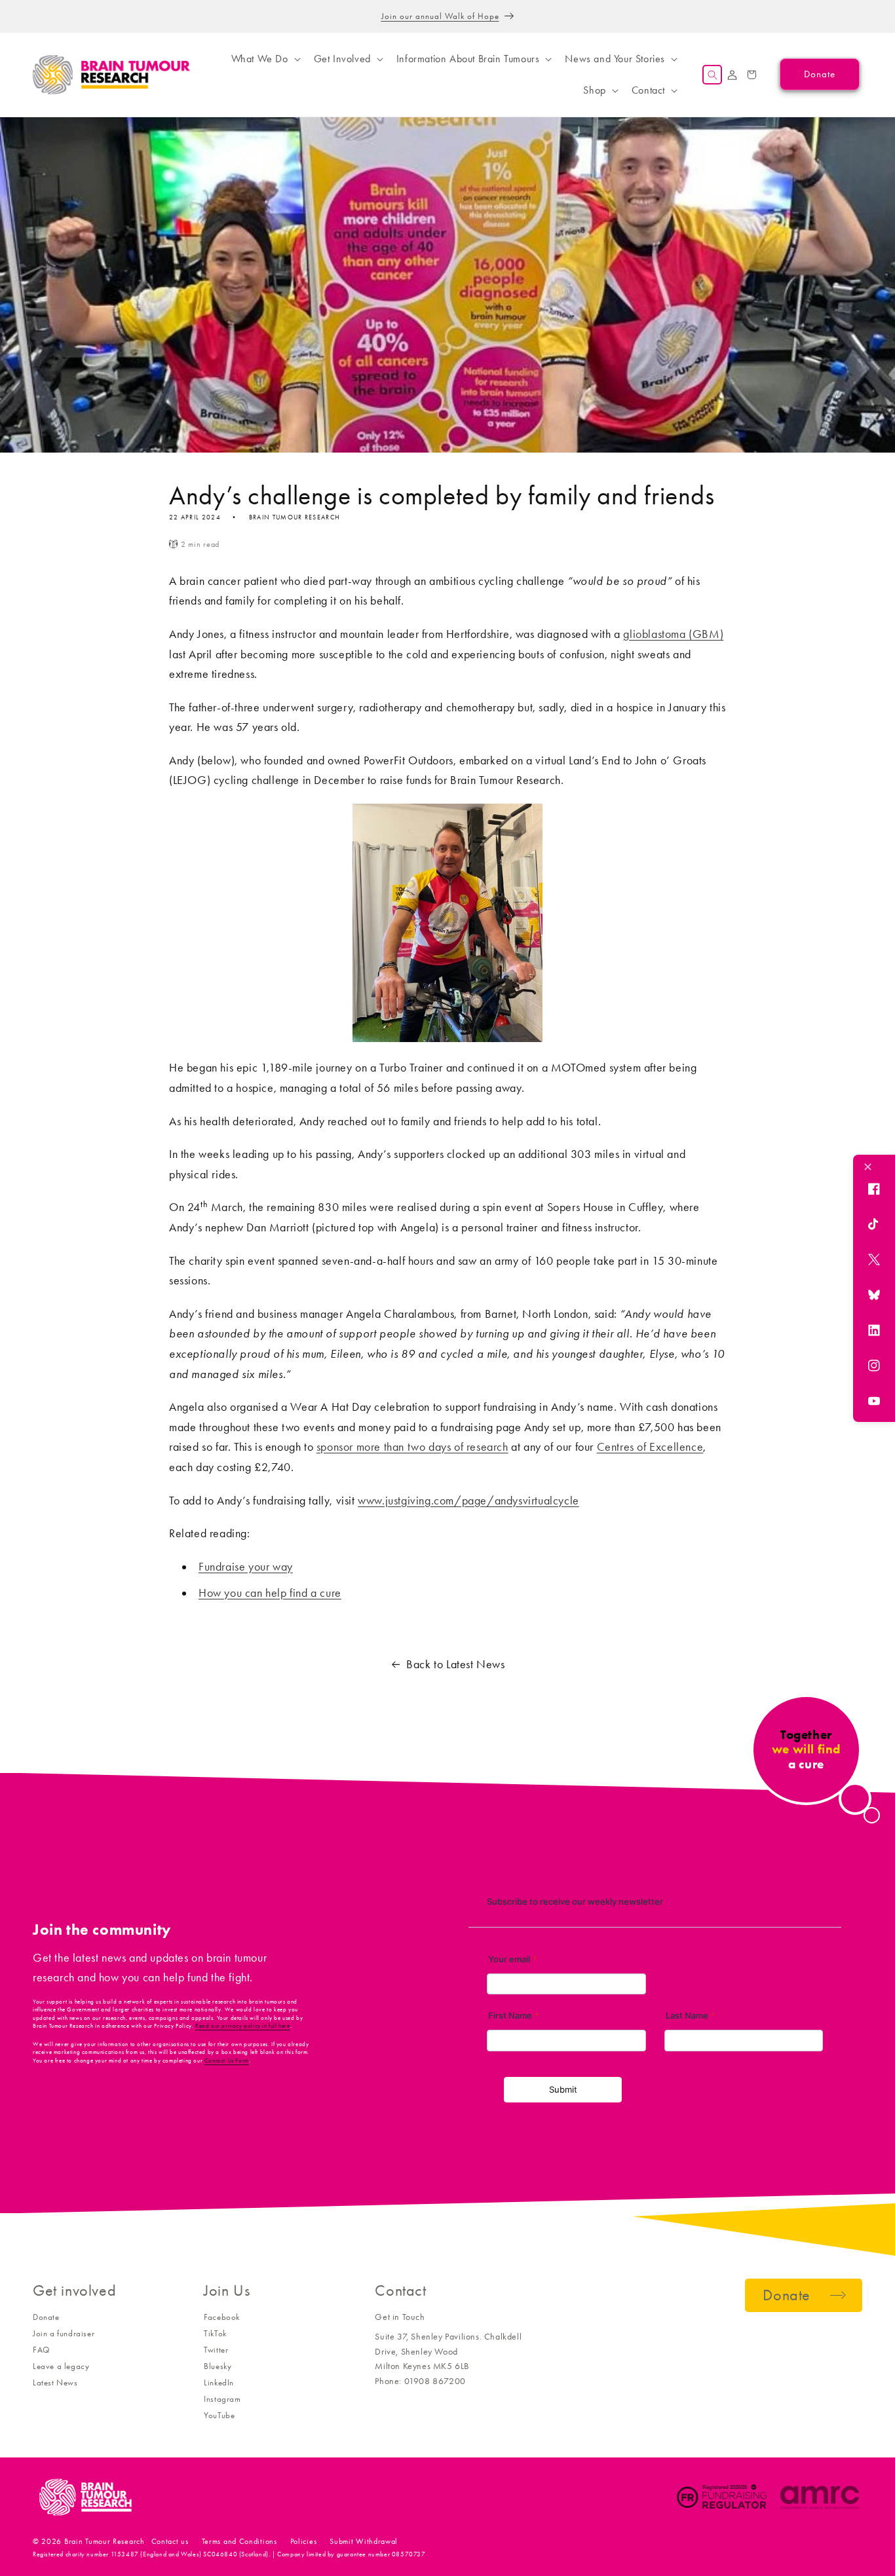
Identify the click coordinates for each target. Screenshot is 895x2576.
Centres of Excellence (650, 1447)
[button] (265, 59)
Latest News (55, 2382)
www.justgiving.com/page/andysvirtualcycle (468, 1501)
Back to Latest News (455, 1664)
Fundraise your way (246, 1567)
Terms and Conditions (239, 2541)
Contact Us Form (227, 2061)
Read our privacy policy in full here (243, 2026)
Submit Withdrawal (364, 2541)
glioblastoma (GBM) (673, 634)
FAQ (41, 2350)
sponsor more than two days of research (412, 1447)
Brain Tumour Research (105, 2541)
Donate (46, 2317)
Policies (304, 2541)
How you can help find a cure (270, 1593)
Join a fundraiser (64, 2333)
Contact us (170, 2541)
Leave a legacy (61, 2366)
